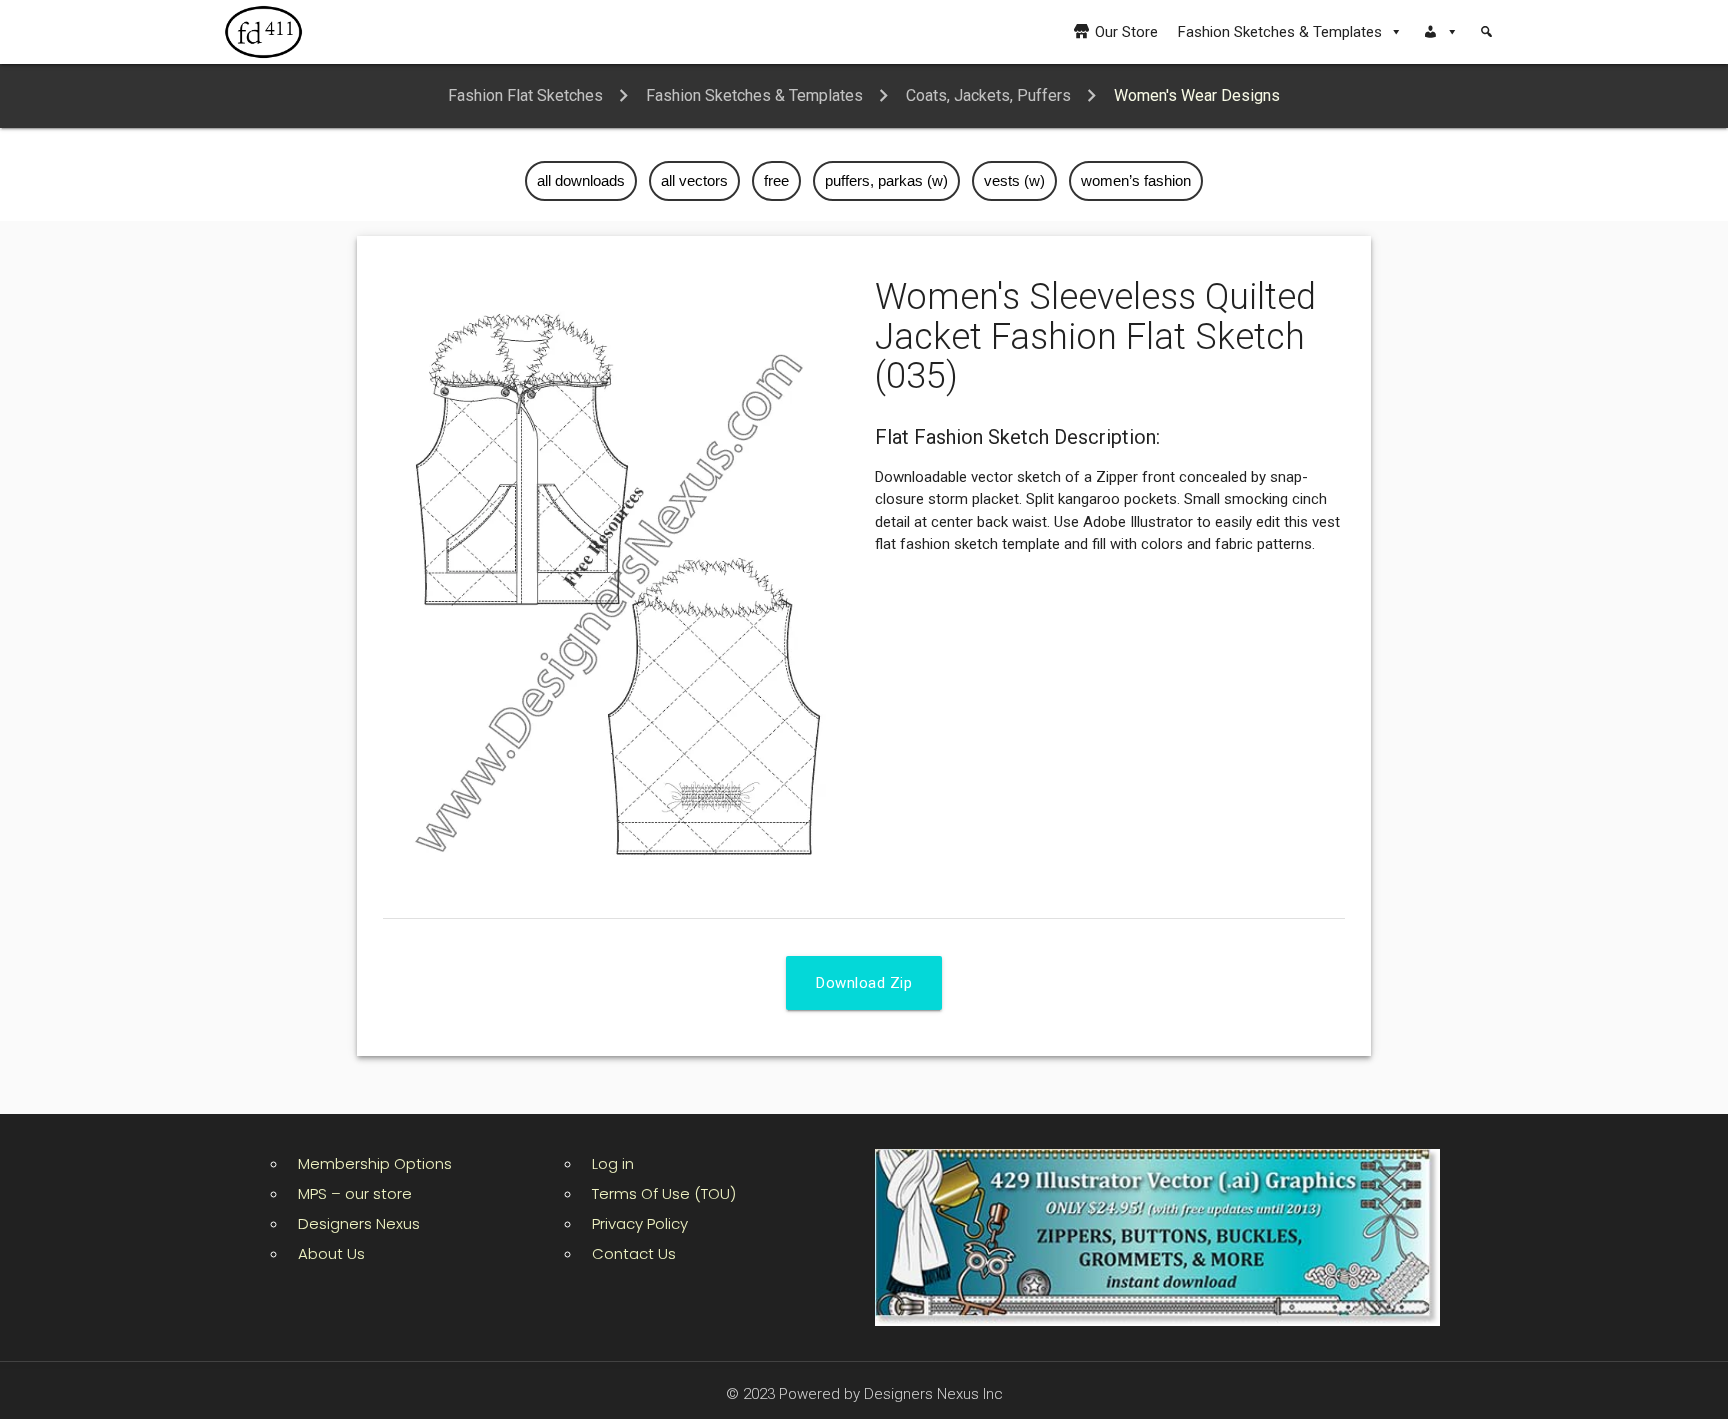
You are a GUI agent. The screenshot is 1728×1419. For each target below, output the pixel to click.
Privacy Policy (640, 1223)
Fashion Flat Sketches (525, 95)
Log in (613, 1163)
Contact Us (634, 1253)
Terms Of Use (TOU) (664, 1193)
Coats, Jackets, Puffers (988, 95)
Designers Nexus (359, 1223)
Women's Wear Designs (1197, 95)
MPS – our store (355, 1193)
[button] (1441, 32)
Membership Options (375, 1163)
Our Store (1126, 32)
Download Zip (864, 983)
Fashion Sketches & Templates (1280, 32)
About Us (331, 1253)
